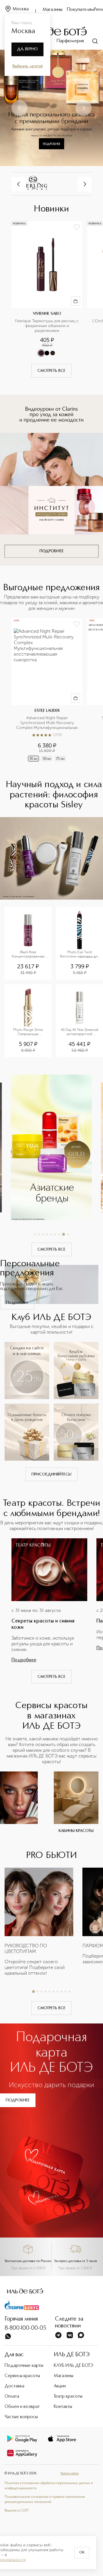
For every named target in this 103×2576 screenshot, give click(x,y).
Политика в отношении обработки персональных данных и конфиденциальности (49, 2486)
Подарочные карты (24, 2366)
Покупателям (81, 10)
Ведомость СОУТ (17, 2511)
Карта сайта (70, 2474)
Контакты (63, 2407)
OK (82, 2553)
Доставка (14, 2386)
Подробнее (17, 1303)
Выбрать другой (28, 66)
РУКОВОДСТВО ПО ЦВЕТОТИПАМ (26, 1949)
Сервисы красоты (22, 2376)
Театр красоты (68, 2396)
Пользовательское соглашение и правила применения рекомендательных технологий (45, 2500)
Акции (60, 2386)
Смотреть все (51, 371)
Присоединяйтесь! (51, 1474)
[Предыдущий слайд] (19, 108)
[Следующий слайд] (84, 108)
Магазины (53, 10)
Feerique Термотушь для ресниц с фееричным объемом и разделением (47, 326)
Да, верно (27, 49)
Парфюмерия (70, 41)
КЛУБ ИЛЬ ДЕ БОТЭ (74, 2366)
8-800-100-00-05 (25, 2328)
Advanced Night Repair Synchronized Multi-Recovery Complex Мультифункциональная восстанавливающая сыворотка (47, 723)
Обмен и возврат (22, 2407)
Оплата (12, 2396)
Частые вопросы (21, 2417)
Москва (21, 9)
